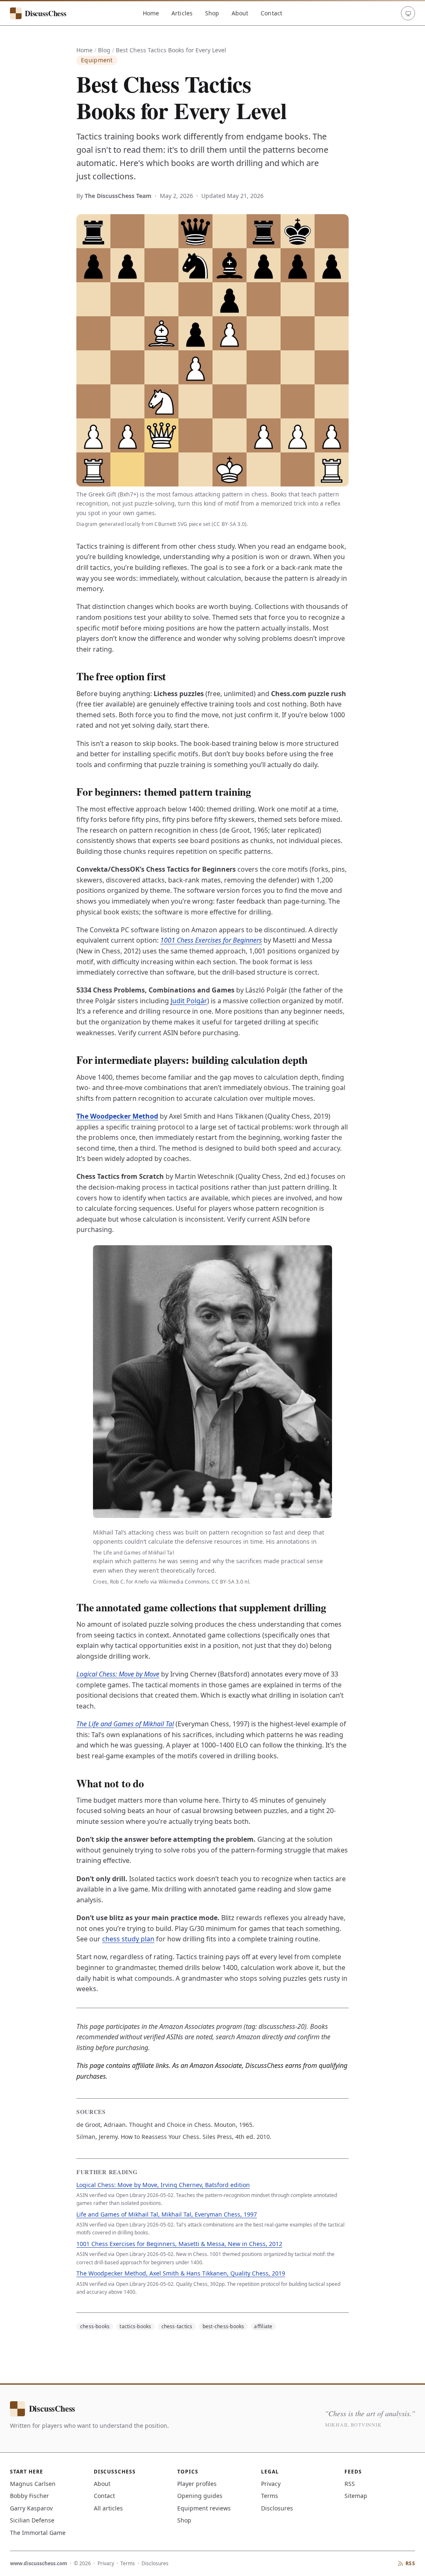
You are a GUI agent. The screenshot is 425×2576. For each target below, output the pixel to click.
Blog (104, 50)
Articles (182, 13)
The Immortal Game (38, 2533)
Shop (212, 13)
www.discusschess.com (39, 2563)
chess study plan (128, 1939)
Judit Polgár (189, 1001)
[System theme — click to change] (408, 13)
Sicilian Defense (32, 2520)
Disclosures (277, 2508)
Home (151, 13)
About (240, 13)
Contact (271, 13)
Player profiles (197, 2484)
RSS (350, 2484)
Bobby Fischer (29, 2496)
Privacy (271, 2484)
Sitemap (356, 2496)
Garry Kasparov (31, 2508)
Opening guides (200, 2496)
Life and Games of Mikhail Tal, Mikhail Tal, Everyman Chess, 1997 (167, 2214)
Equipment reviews (204, 2508)
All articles (108, 2508)
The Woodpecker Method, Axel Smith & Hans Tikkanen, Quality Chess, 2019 (181, 2273)
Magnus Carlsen (33, 2484)
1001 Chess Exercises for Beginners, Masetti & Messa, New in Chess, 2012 (179, 2244)
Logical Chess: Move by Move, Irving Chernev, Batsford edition (163, 2185)
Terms (270, 2496)
